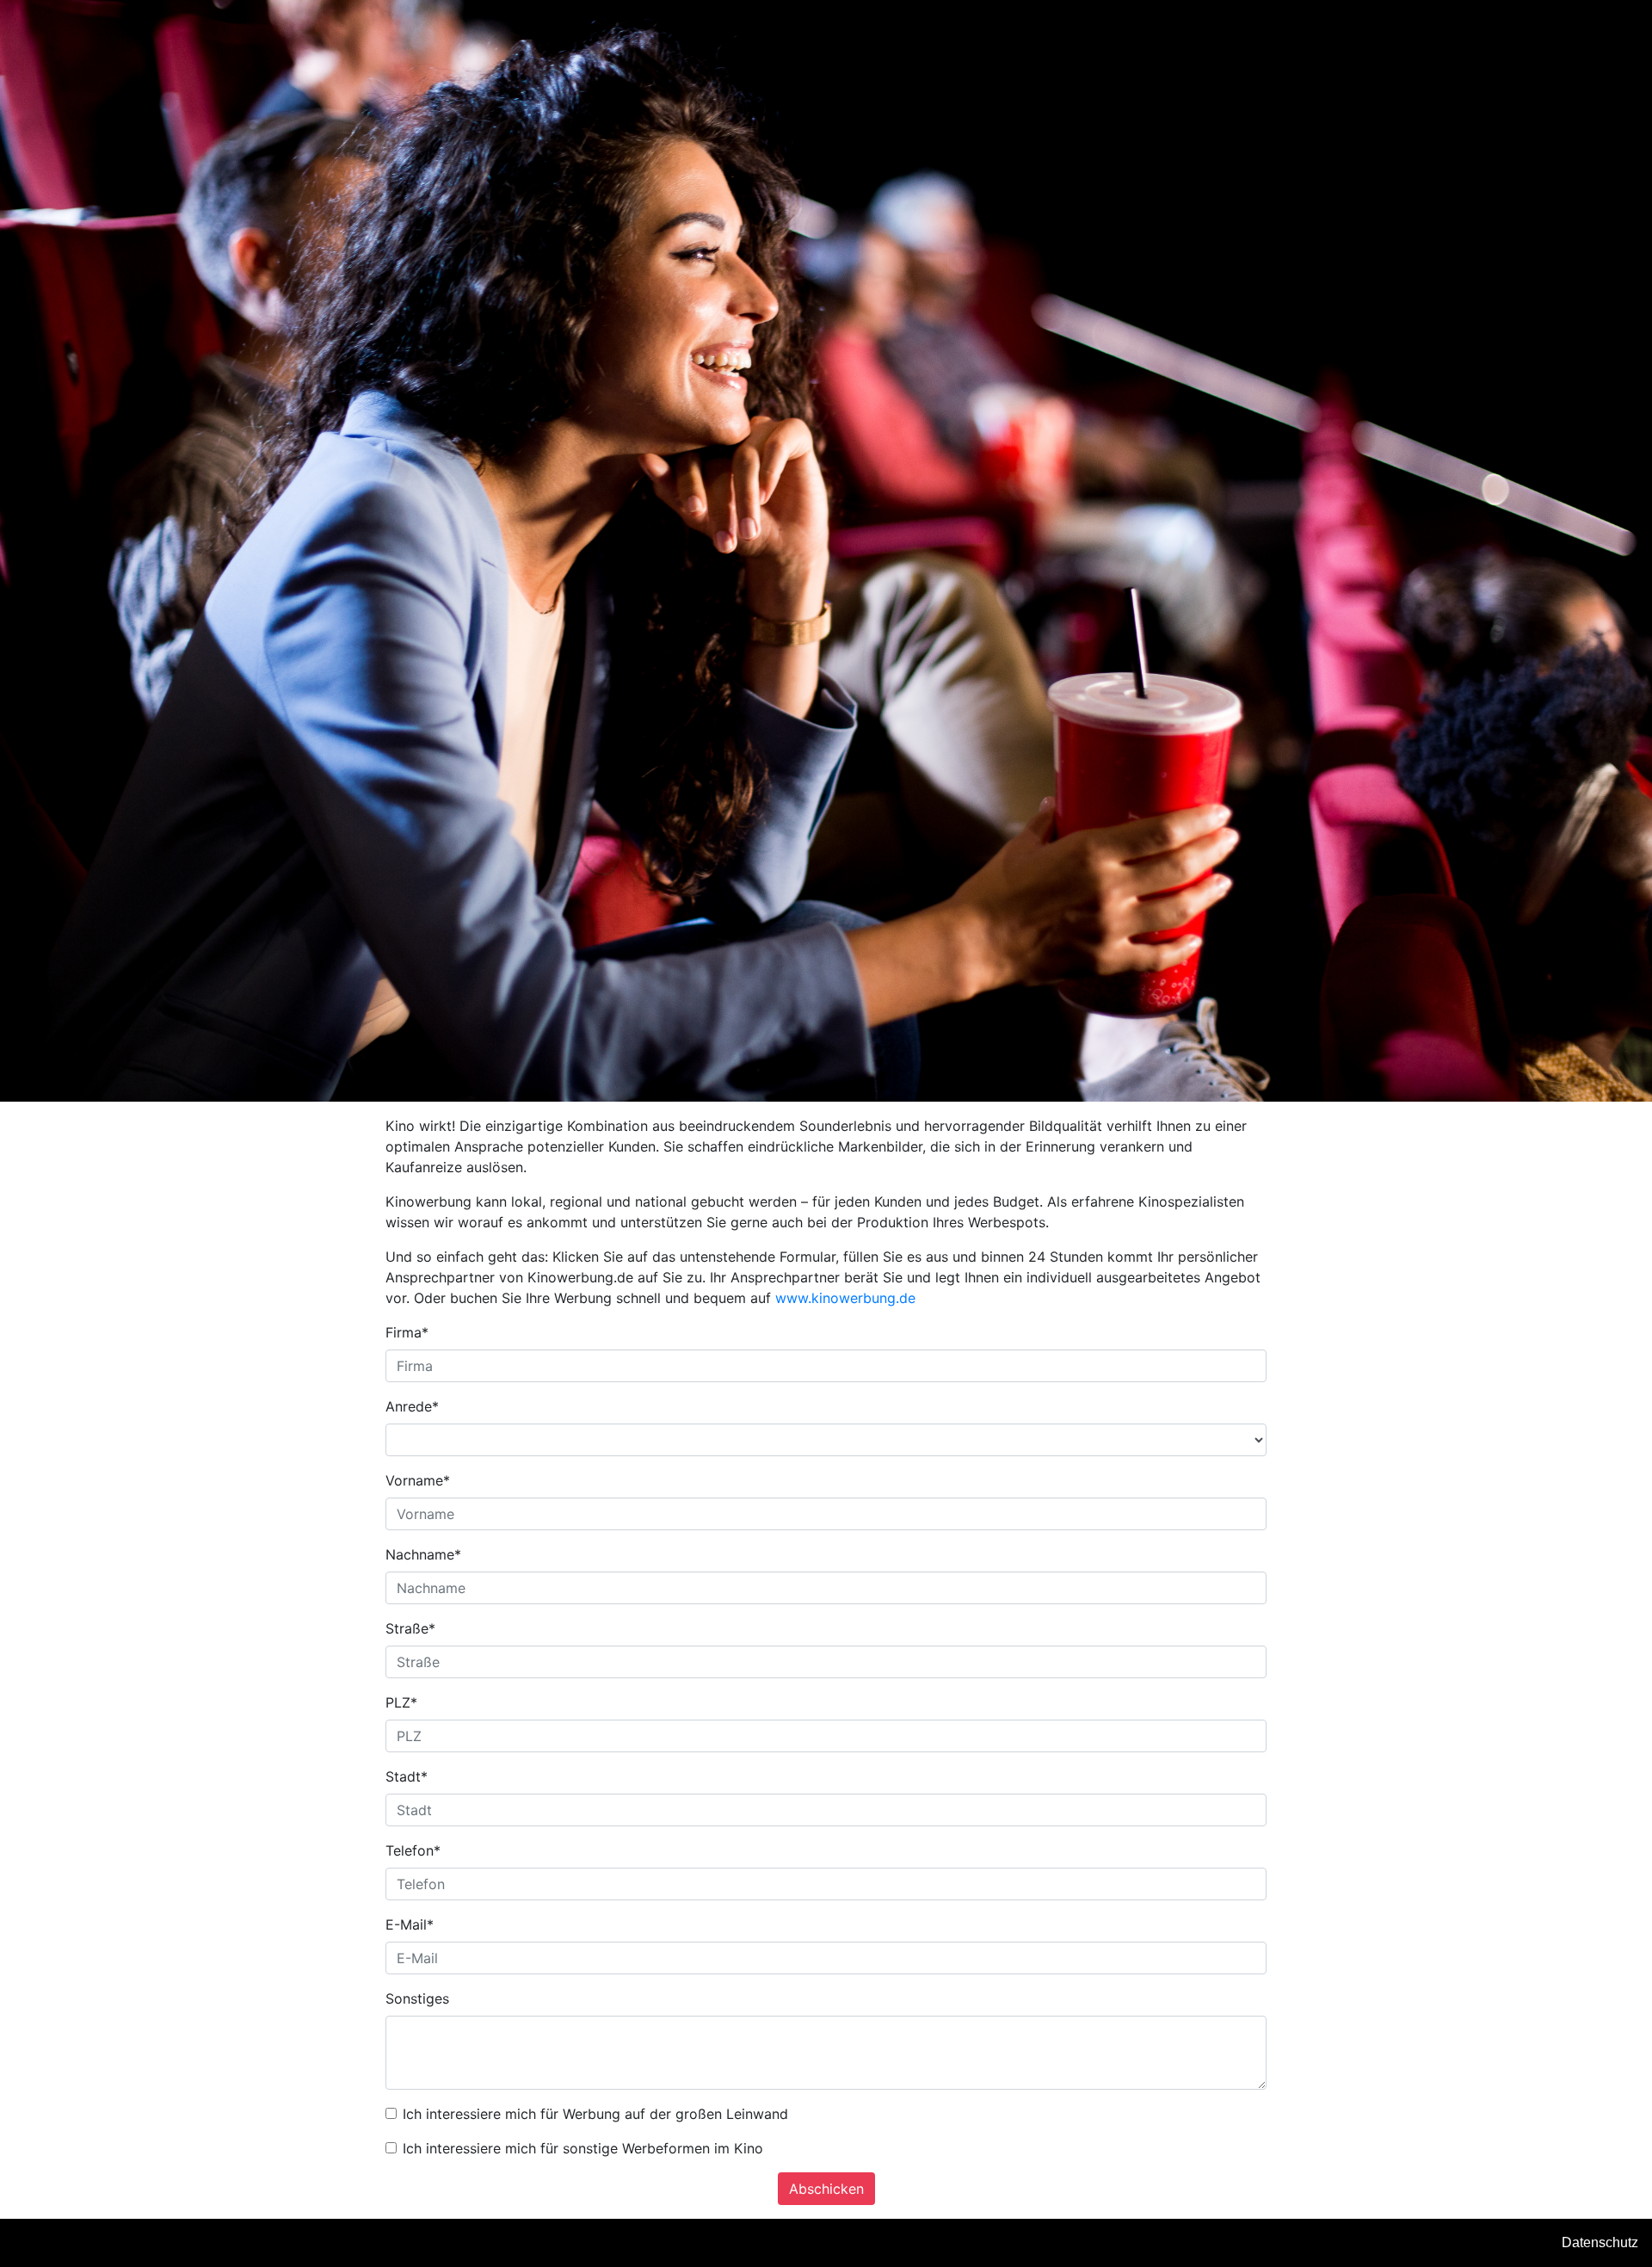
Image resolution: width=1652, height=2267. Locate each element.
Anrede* (412, 1406)
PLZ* (401, 1702)
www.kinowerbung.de (845, 1298)
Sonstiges (417, 1998)
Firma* (407, 1332)
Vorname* (418, 1480)
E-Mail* (410, 1924)
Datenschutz (1600, 2242)
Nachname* (423, 1554)
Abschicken (826, 2189)
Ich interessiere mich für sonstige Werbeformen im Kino (583, 2148)
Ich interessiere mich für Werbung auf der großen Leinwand (595, 2114)
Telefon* (413, 1850)
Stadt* (407, 1776)
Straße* (410, 1628)
